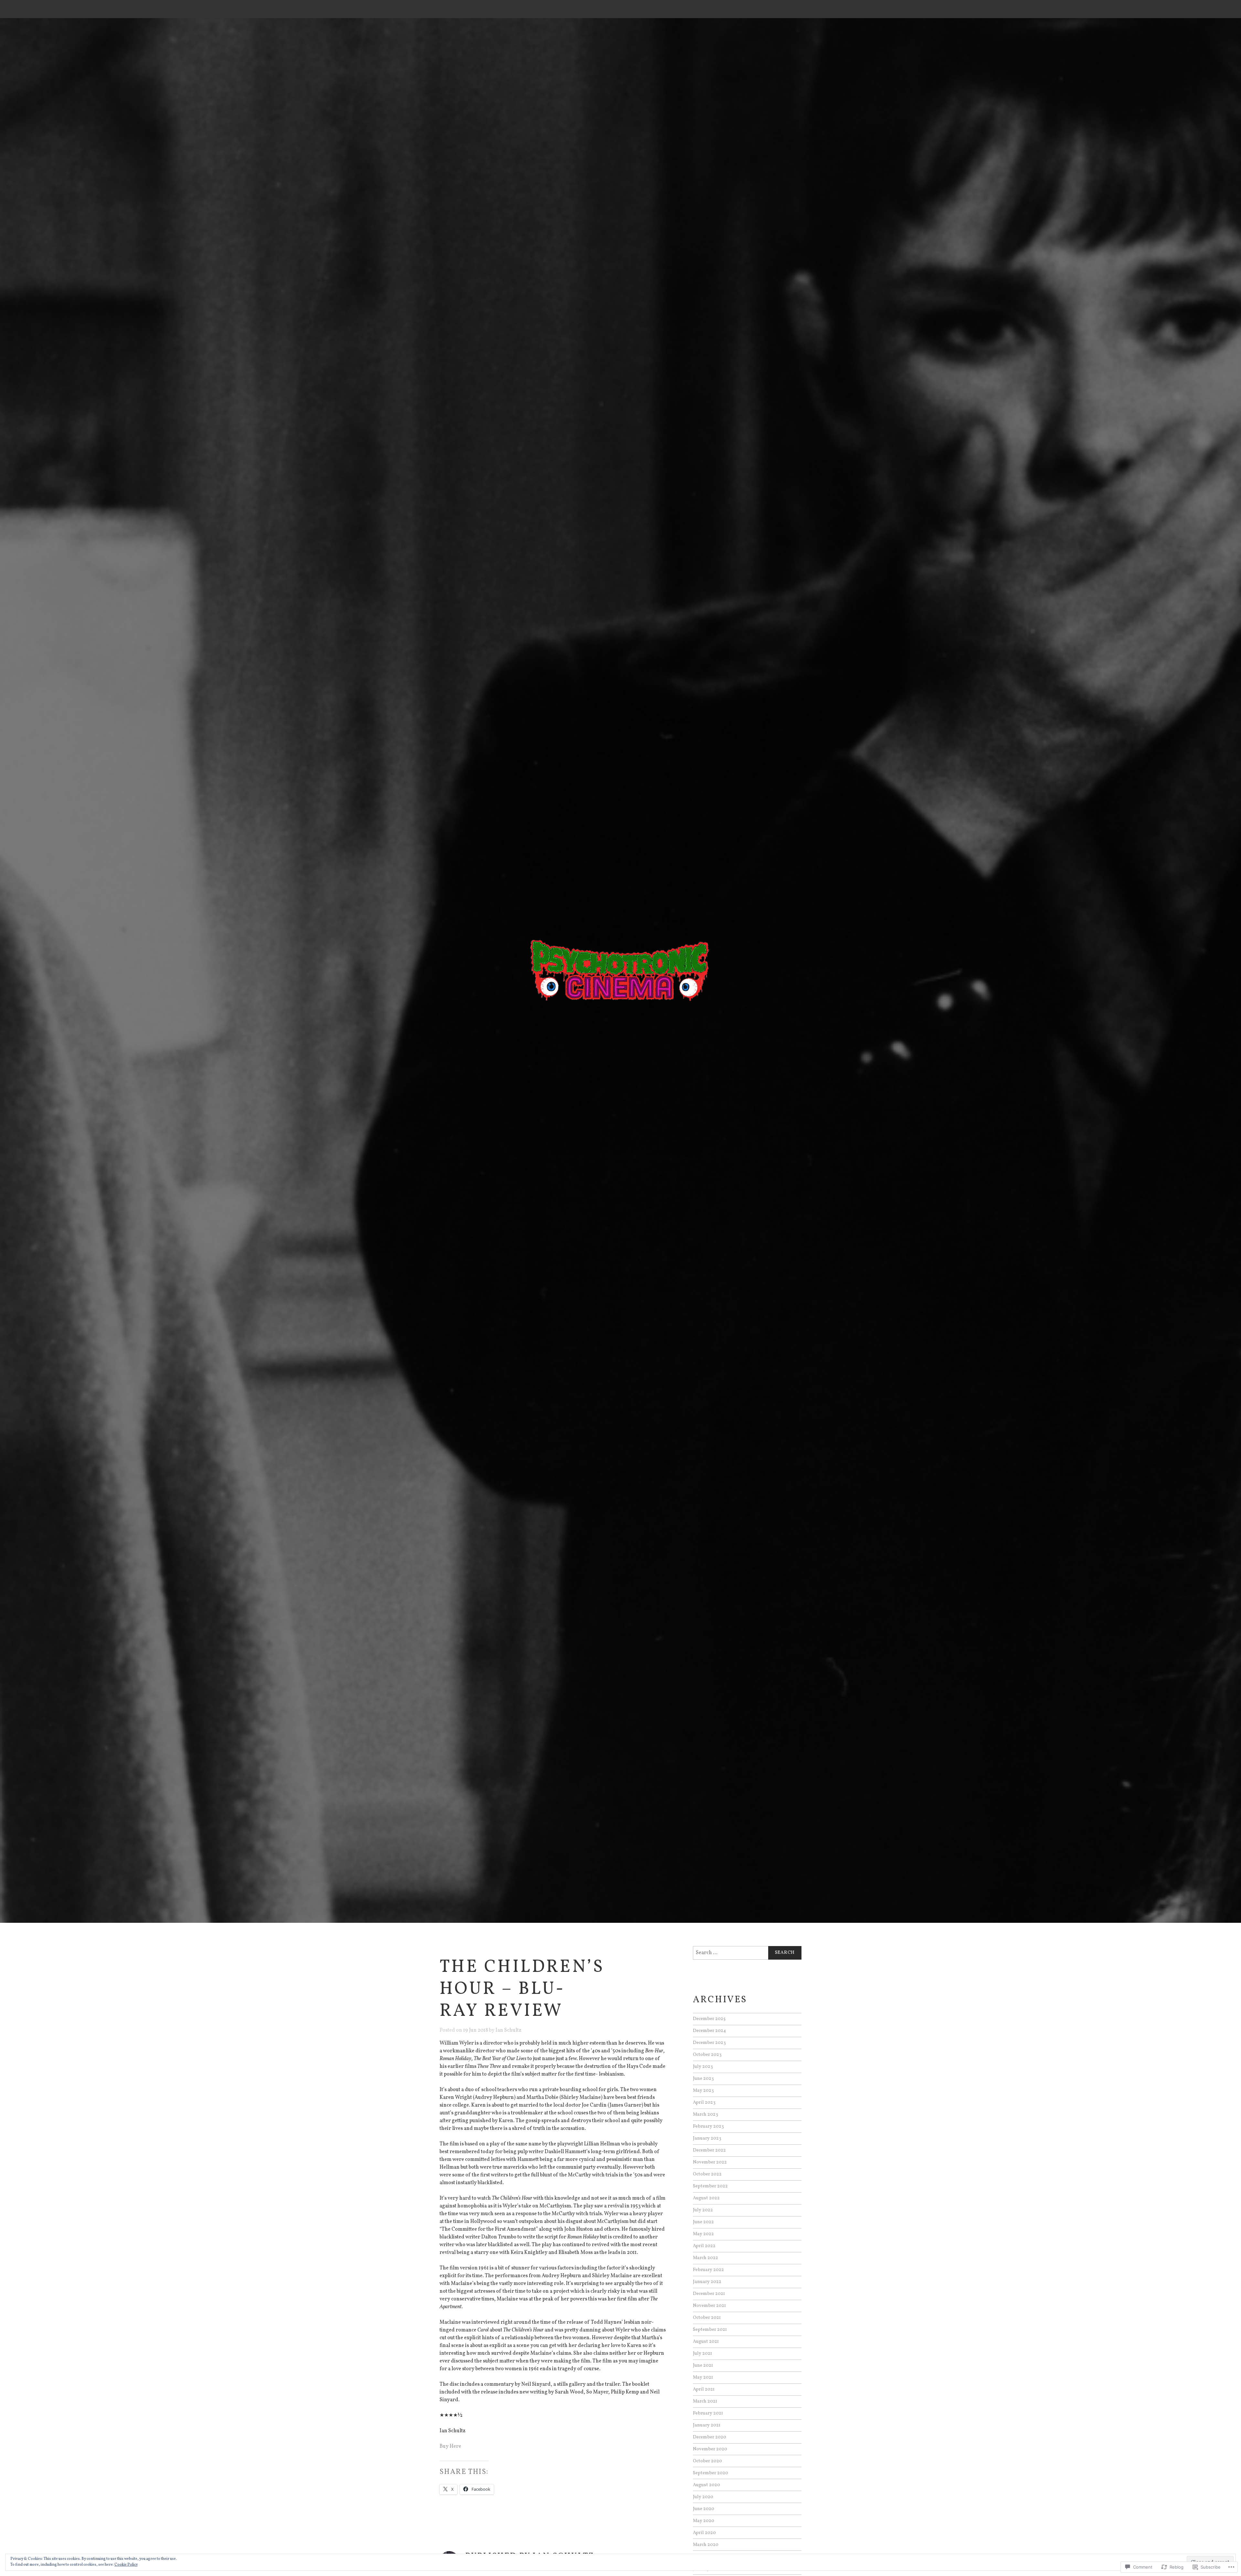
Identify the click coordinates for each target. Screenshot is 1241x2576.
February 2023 (708, 2126)
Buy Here (450, 2446)
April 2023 (704, 2102)
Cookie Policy (126, 2565)
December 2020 (710, 2437)
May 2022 (703, 2234)
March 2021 (705, 2401)
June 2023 (703, 2079)
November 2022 (710, 2162)
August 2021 (706, 2341)
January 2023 (707, 2138)
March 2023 (705, 2114)
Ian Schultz (508, 2030)
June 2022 (703, 2222)
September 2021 (710, 2330)
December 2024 (710, 2031)
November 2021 (709, 2306)
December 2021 (709, 2294)
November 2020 (710, 2449)
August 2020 (706, 2485)
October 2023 (707, 2055)
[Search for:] (747, 1953)
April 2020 (704, 2533)
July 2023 (703, 2067)
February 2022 (708, 2270)
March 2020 (706, 2545)
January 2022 (707, 2282)
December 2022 (709, 2150)
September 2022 (710, 2186)
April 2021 (704, 2389)
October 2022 (707, 2174)
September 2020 (711, 2473)
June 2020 (704, 2509)
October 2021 (707, 2318)
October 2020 (707, 2461)
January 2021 (707, 2425)
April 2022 (704, 2246)
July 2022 (703, 2210)
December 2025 (709, 2019)
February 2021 (708, 2413)
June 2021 (703, 2365)
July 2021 (702, 2353)
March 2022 (705, 2258)
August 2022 (706, 2198)
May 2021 (703, 2377)
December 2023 (709, 2043)
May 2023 (703, 2090)
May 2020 (704, 2521)
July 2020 (703, 2497)
